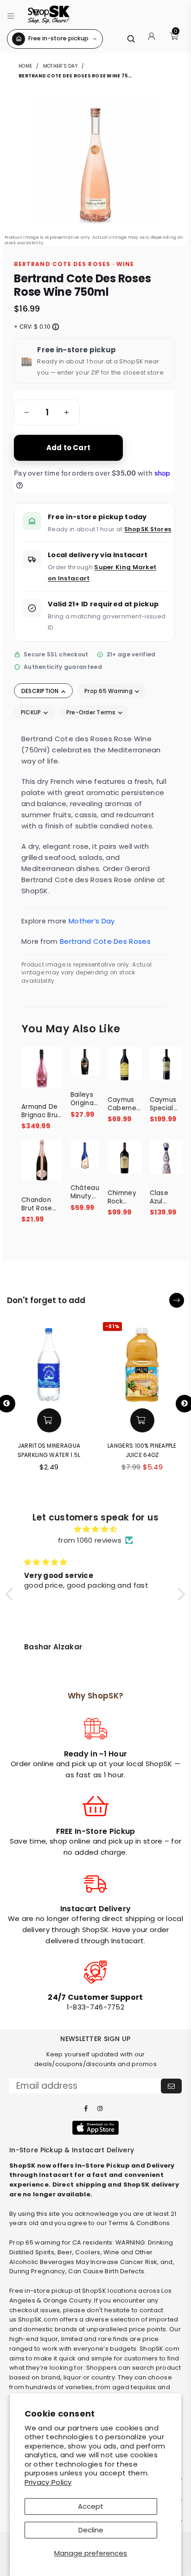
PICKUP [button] (32, 712)
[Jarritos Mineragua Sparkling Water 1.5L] (49, 1361)
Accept (91, 2506)
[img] (95, 1529)
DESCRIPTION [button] (41, 691)
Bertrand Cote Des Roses (105, 941)
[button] (11, 15)
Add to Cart (68, 448)
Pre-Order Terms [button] (92, 712)
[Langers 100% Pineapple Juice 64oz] (142, 1361)
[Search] (131, 39)
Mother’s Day (60, 66)
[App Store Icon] (95, 2128)
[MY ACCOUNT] (152, 39)
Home (26, 66)
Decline (91, 2530)
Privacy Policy (48, 2482)
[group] (47, 413)
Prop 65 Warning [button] (109, 691)
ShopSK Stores (148, 529)
